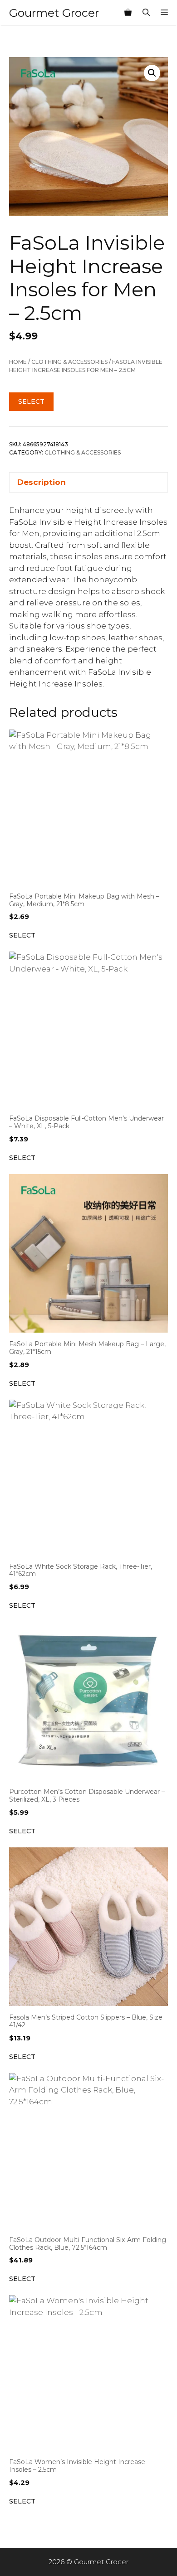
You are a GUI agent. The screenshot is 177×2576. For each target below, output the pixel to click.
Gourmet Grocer (54, 13)
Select (31, 401)
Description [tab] (42, 482)
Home (18, 362)
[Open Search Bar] (146, 13)
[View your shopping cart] (128, 13)
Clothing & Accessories (69, 362)
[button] (152, 73)
